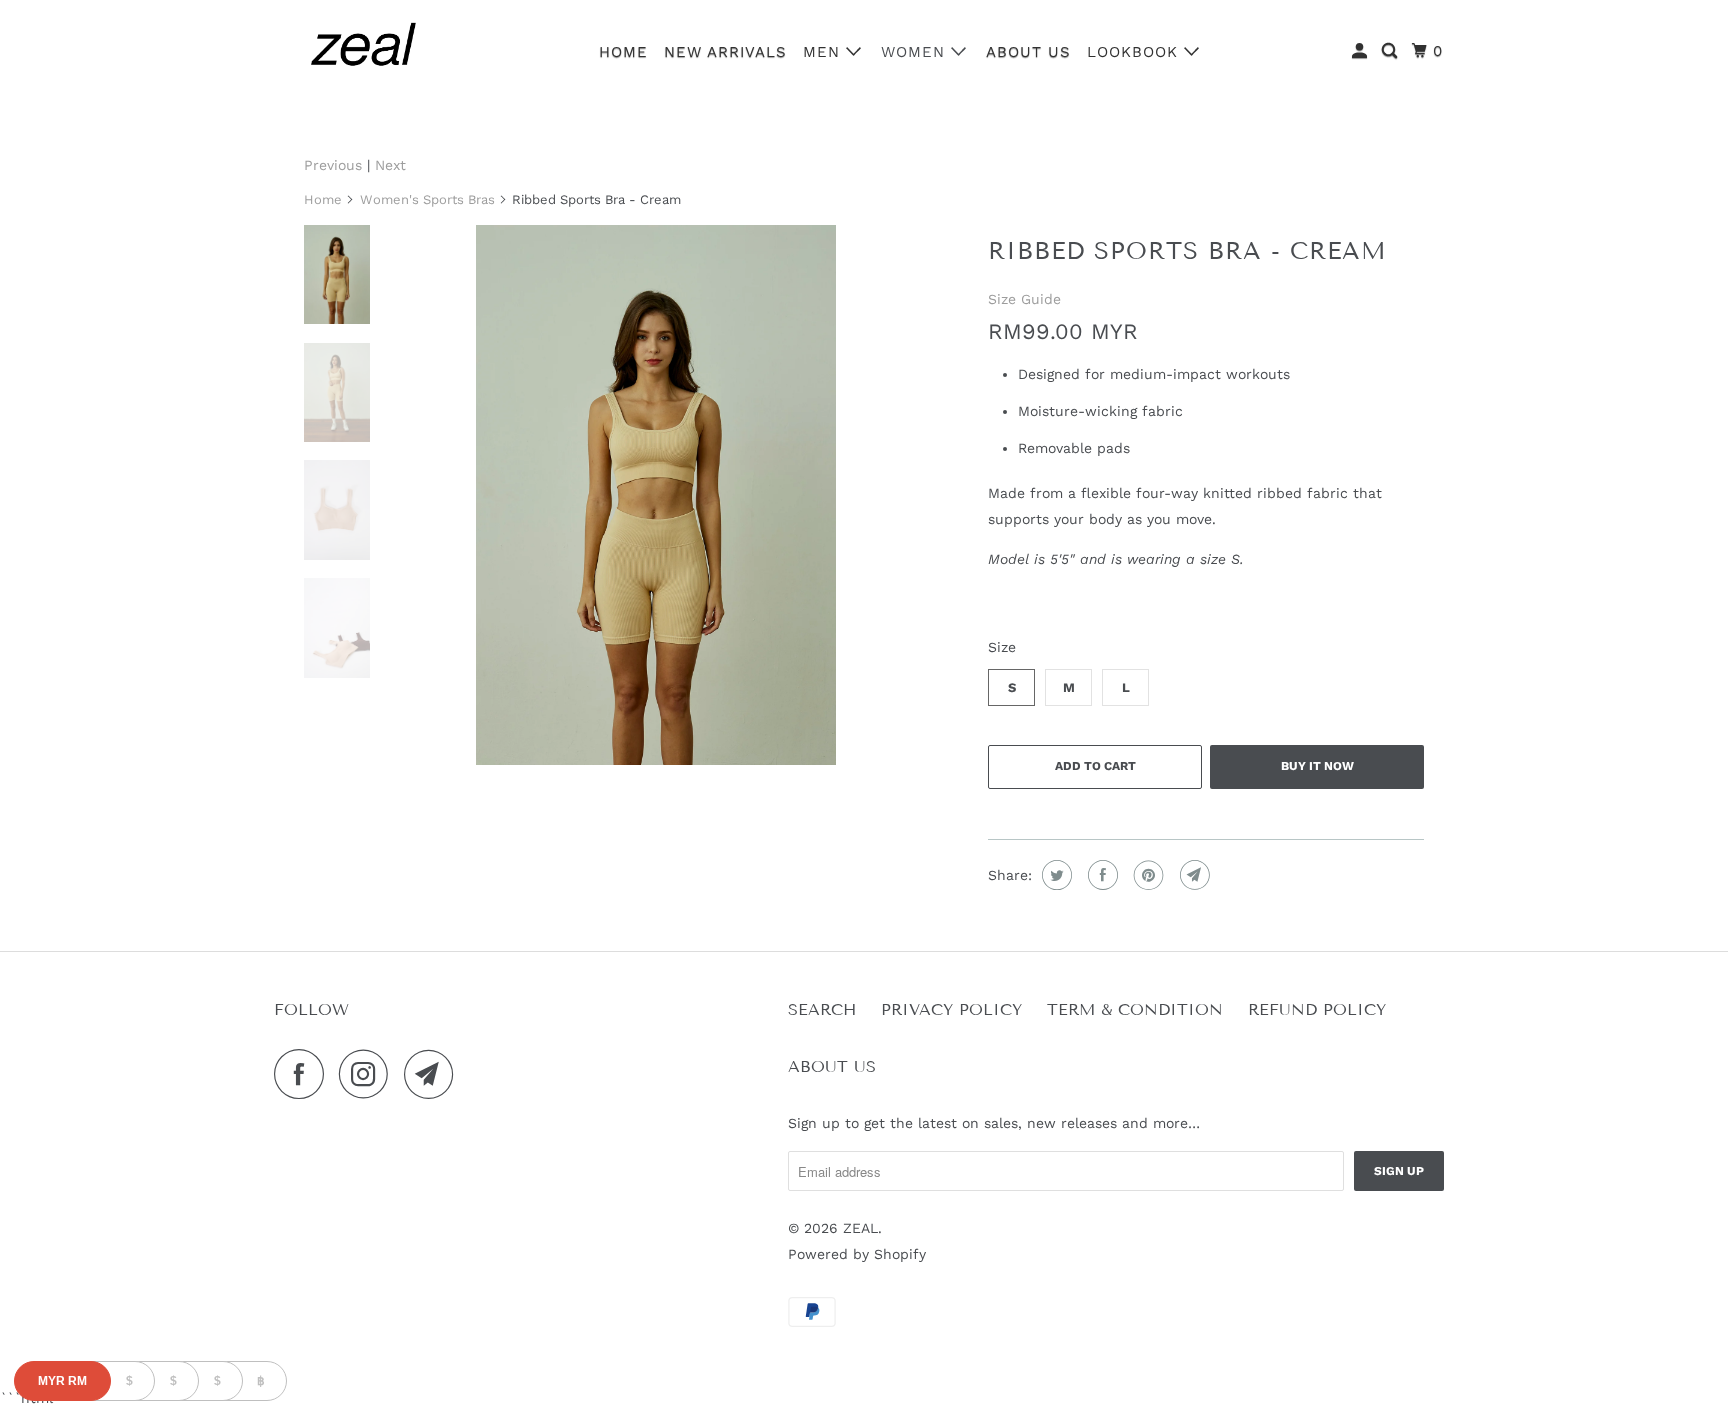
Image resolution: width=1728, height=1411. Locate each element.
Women (916, 52)
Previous (333, 165)
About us (1028, 52)
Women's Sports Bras (427, 199)
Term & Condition (1135, 1009)
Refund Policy (1317, 1009)
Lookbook (1135, 52)
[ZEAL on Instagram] (369, 1074)
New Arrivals (725, 52)
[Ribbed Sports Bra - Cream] (655, 495)
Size (1002, 647)
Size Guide (1024, 299)
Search (822, 1009)
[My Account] (1361, 51)
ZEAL (860, 1228)
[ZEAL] (364, 49)
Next (390, 165)
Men (824, 52)
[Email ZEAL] (434, 1074)
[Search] (1391, 51)
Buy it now (1317, 766)
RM (62, 1381)
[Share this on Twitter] (1054, 875)
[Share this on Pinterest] (1146, 875)
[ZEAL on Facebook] (304, 1074)
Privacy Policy (951, 1009)
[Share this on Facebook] (1100, 875)
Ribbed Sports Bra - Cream (1187, 250)
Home (623, 52)
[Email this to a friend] (1192, 875)
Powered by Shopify (857, 1254)
